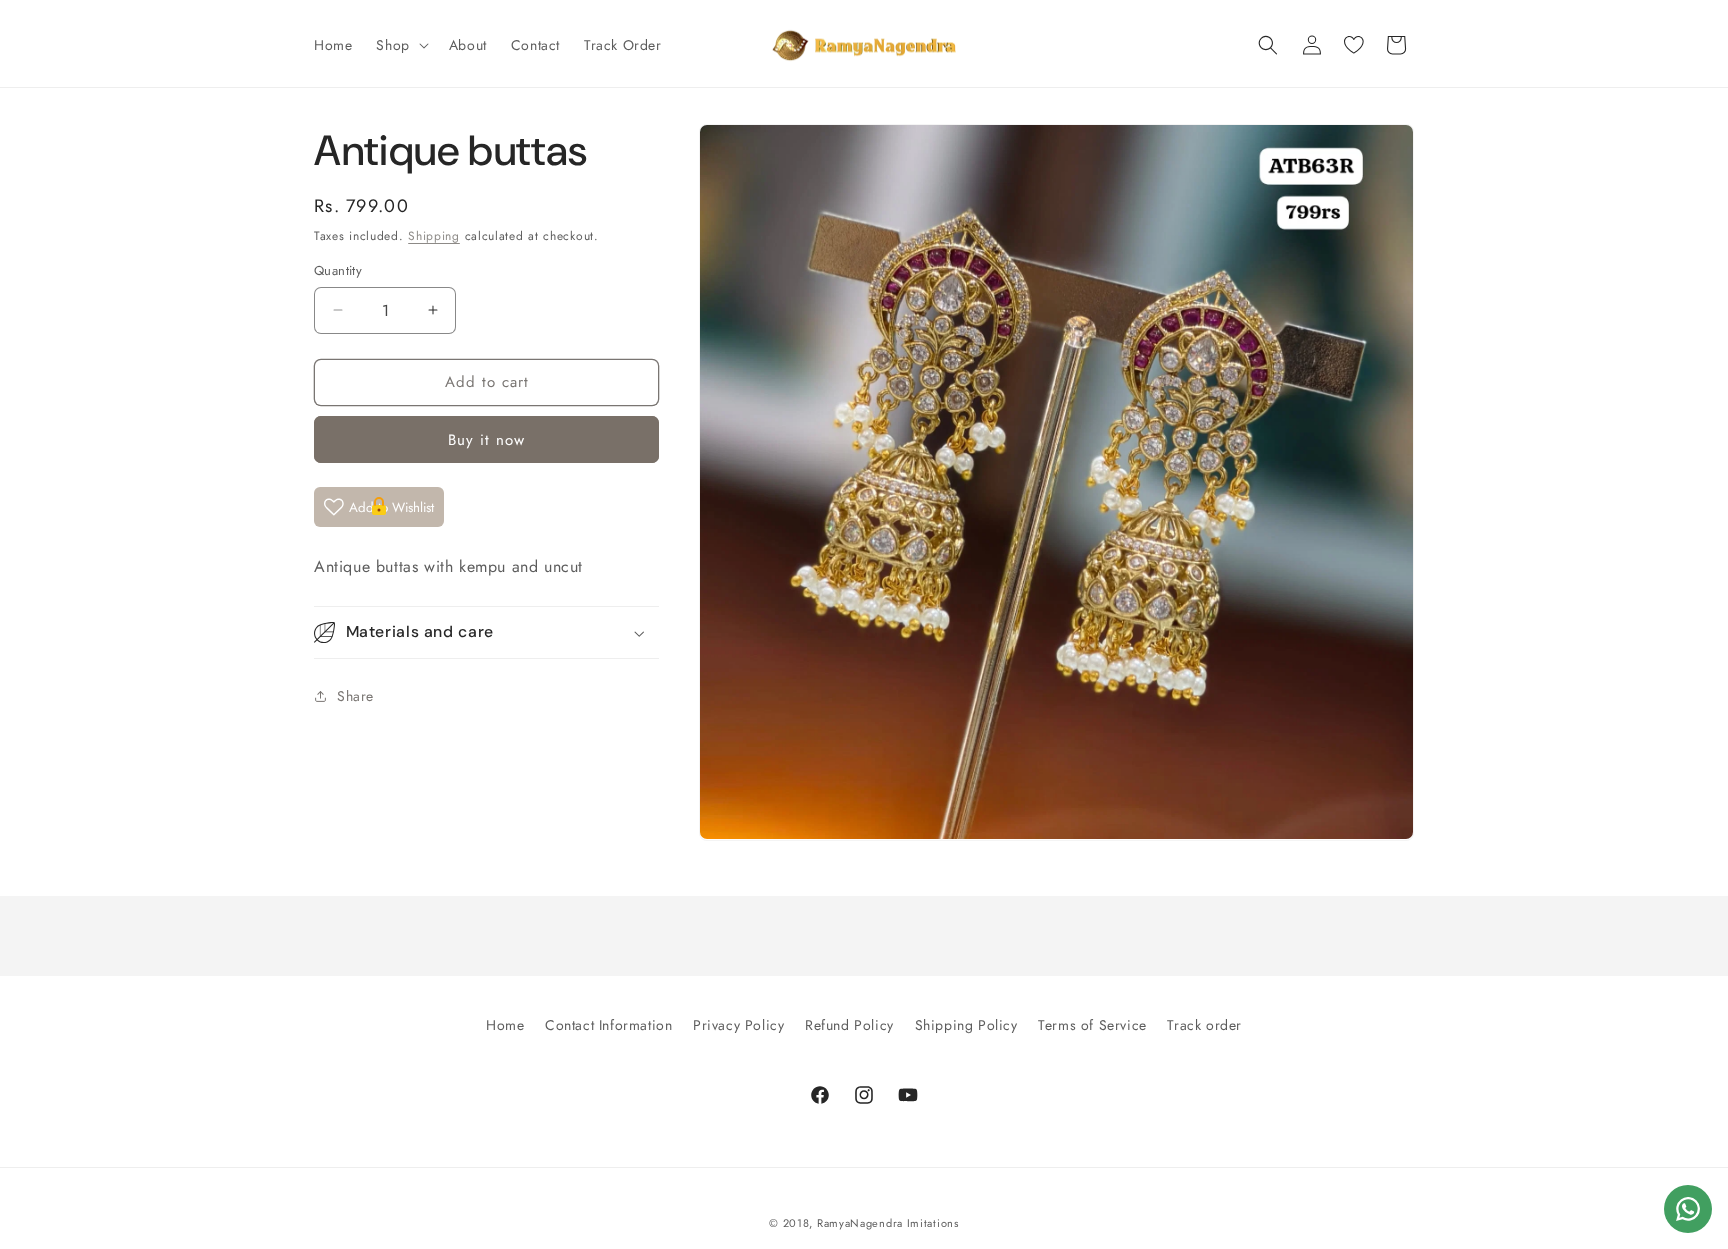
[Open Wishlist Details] (1354, 45)
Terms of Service (1092, 1025)
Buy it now (486, 439)
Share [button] (355, 696)
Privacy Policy (738, 1025)
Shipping (434, 236)
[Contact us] (1688, 1209)
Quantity (338, 270)
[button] (400, 45)
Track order (1204, 1025)
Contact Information (608, 1025)
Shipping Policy (966, 1025)
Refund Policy (849, 1025)
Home (505, 1025)
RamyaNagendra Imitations (888, 1223)
